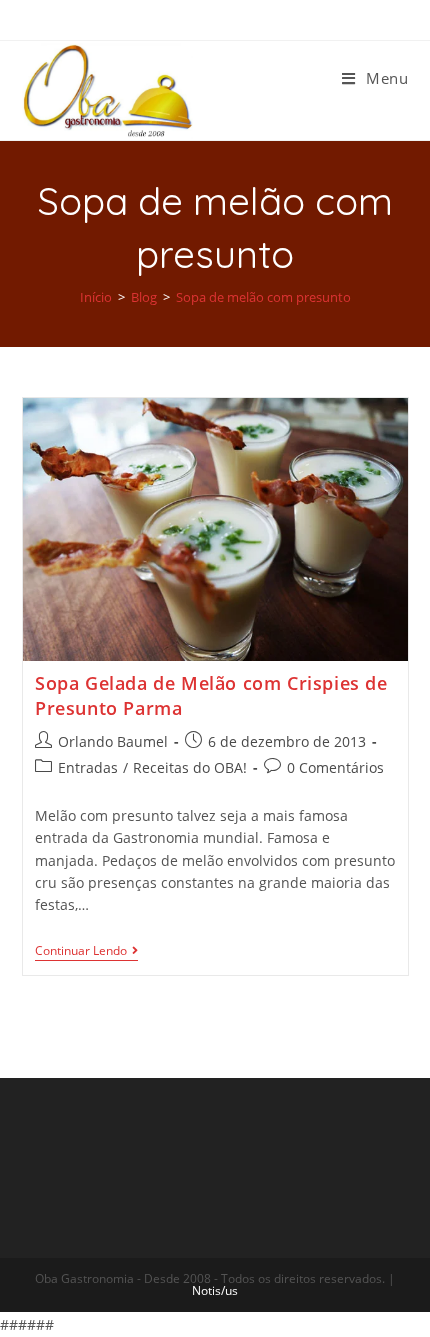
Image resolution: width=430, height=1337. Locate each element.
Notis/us (215, 1290)
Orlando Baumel (113, 741)
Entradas (88, 767)
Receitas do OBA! (190, 767)
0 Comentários (335, 767)
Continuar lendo (81, 951)
